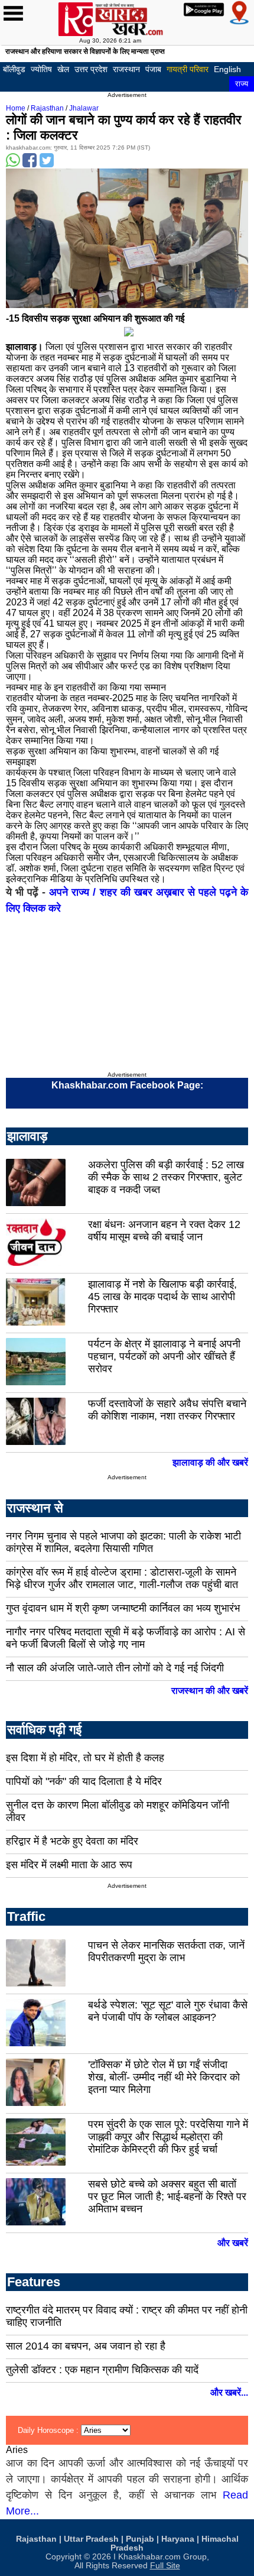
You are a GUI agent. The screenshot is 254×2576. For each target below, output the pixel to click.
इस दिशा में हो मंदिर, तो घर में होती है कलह (85, 1758)
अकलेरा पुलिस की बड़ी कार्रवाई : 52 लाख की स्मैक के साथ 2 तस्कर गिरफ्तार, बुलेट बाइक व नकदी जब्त (166, 1177)
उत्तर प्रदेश (91, 69)
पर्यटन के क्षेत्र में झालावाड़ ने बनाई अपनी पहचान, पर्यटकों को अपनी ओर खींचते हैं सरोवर (164, 1356)
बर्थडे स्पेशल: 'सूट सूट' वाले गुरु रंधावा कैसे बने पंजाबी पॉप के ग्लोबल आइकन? (168, 2011)
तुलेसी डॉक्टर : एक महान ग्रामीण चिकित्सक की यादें (102, 2370)
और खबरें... (229, 2392)
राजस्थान (126, 69)
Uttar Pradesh (91, 2539)
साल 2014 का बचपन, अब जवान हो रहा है (86, 2346)
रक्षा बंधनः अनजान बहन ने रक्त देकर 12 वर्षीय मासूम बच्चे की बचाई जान (164, 1231)
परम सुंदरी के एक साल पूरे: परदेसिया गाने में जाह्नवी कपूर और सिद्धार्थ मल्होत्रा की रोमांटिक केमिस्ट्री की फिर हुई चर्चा (168, 2137)
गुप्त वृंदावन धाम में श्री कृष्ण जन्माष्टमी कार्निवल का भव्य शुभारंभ (123, 1608)
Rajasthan (47, 108)
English (227, 69)
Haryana (178, 2539)
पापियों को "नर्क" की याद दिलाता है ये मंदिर (84, 1781)
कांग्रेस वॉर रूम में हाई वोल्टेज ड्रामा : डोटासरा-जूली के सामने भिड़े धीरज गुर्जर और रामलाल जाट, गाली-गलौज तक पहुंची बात (122, 1578)
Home (16, 108)
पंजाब (153, 69)
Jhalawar (84, 108)
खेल (63, 69)
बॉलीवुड (14, 69)
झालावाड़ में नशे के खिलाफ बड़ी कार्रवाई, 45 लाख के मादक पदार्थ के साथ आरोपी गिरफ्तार (162, 1297)
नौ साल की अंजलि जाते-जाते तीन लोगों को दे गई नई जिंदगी (115, 1668)
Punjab (140, 2539)
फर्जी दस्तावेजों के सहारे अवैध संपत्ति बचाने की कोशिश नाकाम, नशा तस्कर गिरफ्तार (167, 1410)
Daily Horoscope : (49, 2430)
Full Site (165, 2566)
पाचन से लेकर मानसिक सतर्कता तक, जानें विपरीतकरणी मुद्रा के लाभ (166, 1951)
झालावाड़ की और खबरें (210, 1462)
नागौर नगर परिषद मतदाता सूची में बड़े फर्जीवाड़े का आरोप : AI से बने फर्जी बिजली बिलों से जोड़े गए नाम (126, 1638)
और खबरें (233, 2243)
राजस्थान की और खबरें (210, 1691)
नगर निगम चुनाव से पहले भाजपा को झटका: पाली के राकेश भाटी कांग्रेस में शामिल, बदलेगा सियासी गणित (123, 1542)
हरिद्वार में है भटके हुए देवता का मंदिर (72, 1841)
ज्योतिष (41, 69)
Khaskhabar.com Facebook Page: (127, 1085)
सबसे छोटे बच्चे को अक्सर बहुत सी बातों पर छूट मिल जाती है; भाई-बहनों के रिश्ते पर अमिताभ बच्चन (167, 2196)
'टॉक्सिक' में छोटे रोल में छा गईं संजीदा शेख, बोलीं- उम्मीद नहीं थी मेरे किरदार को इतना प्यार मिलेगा (164, 2077)
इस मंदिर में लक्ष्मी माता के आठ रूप (69, 1865)
